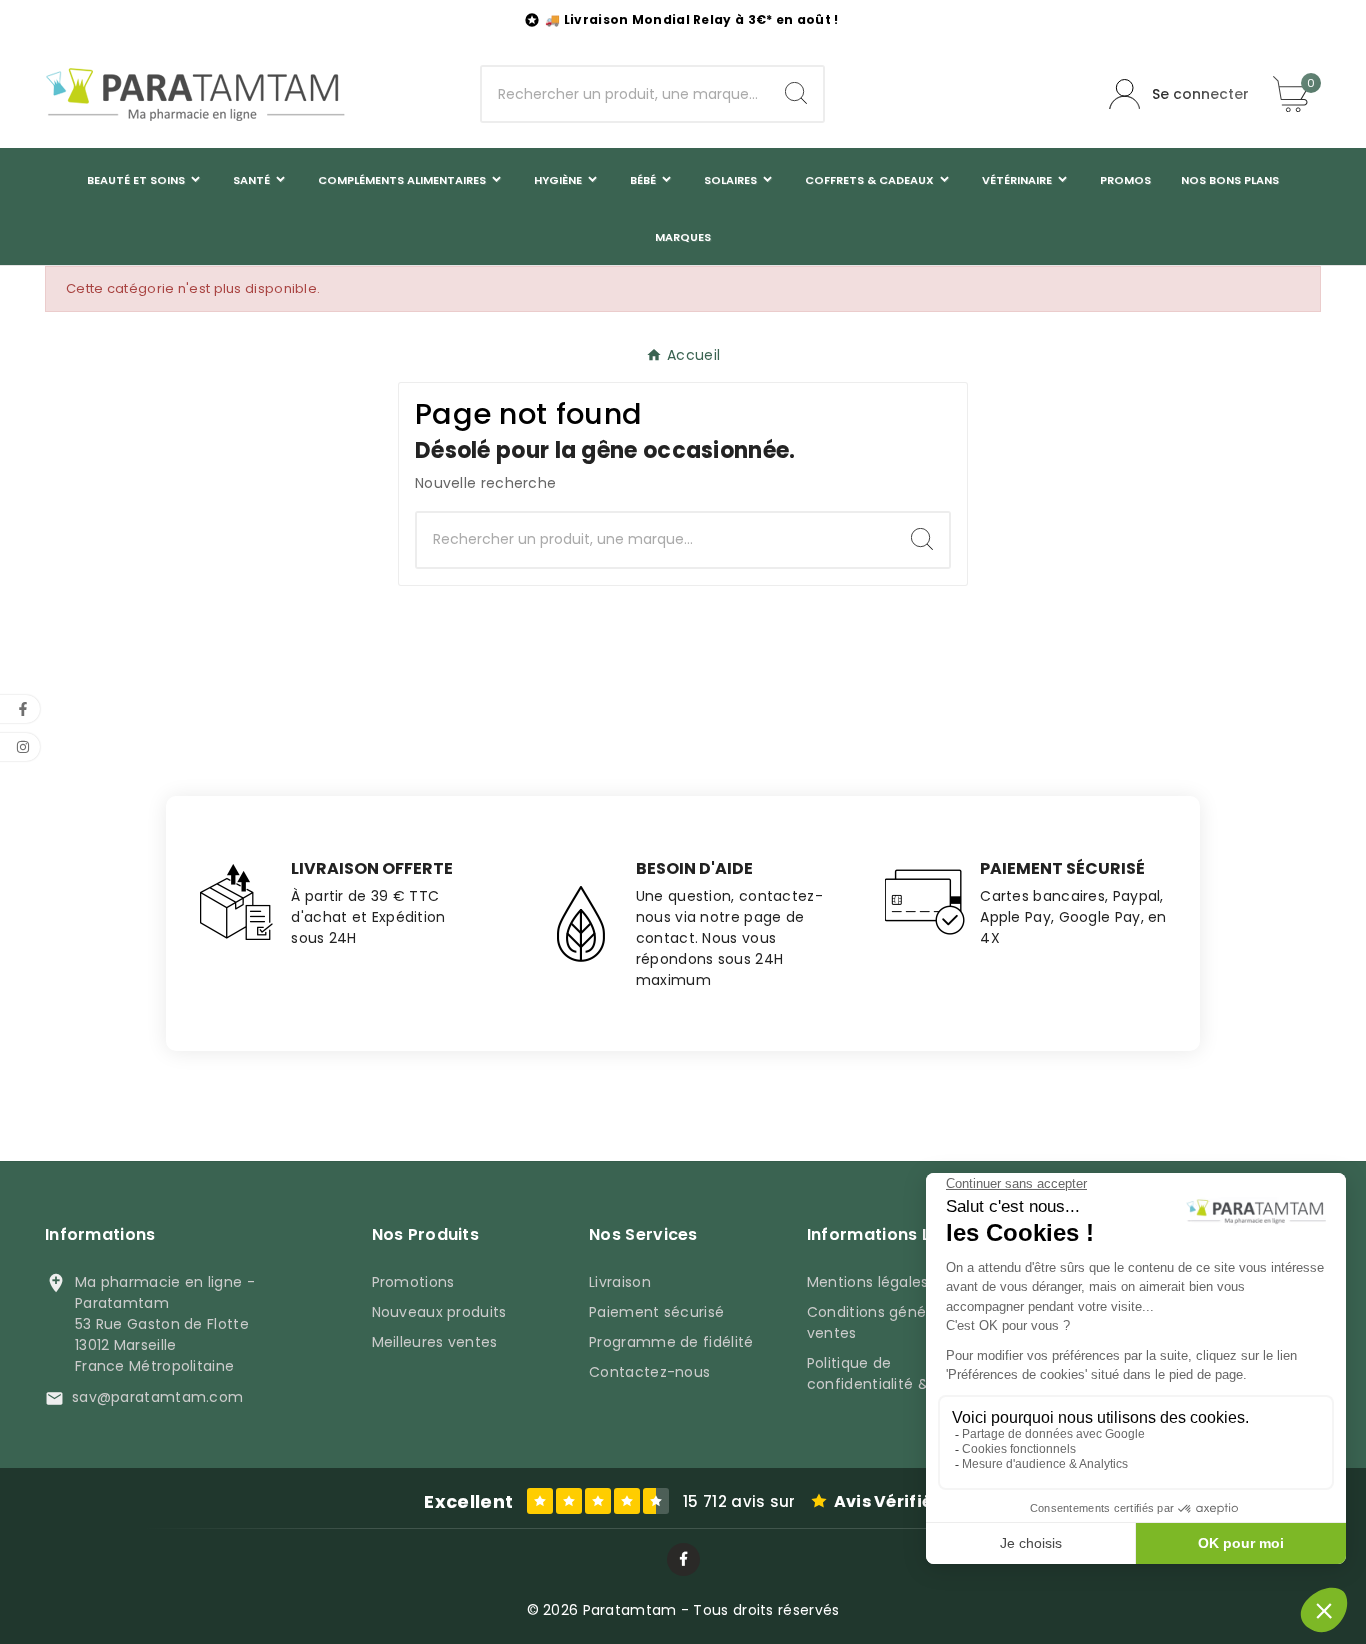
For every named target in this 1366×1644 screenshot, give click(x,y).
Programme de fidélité (671, 1342)
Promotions (413, 1282)
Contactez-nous (649, 1372)
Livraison (620, 1282)
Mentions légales (868, 1282)
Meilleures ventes (435, 1342)
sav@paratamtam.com (157, 1397)
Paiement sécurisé (656, 1312)
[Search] (796, 93)
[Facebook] (683, 1559)
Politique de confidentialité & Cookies (899, 1373)
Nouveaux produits (439, 1312)
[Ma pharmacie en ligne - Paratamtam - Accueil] (195, 94)
